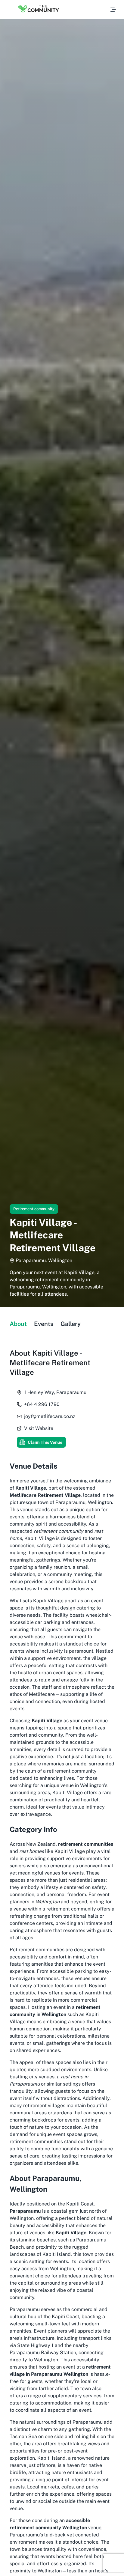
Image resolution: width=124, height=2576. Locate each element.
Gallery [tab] (71, 1324)
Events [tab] (44, 1324)
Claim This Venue (45, 1442)
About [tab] (18, 1324)
